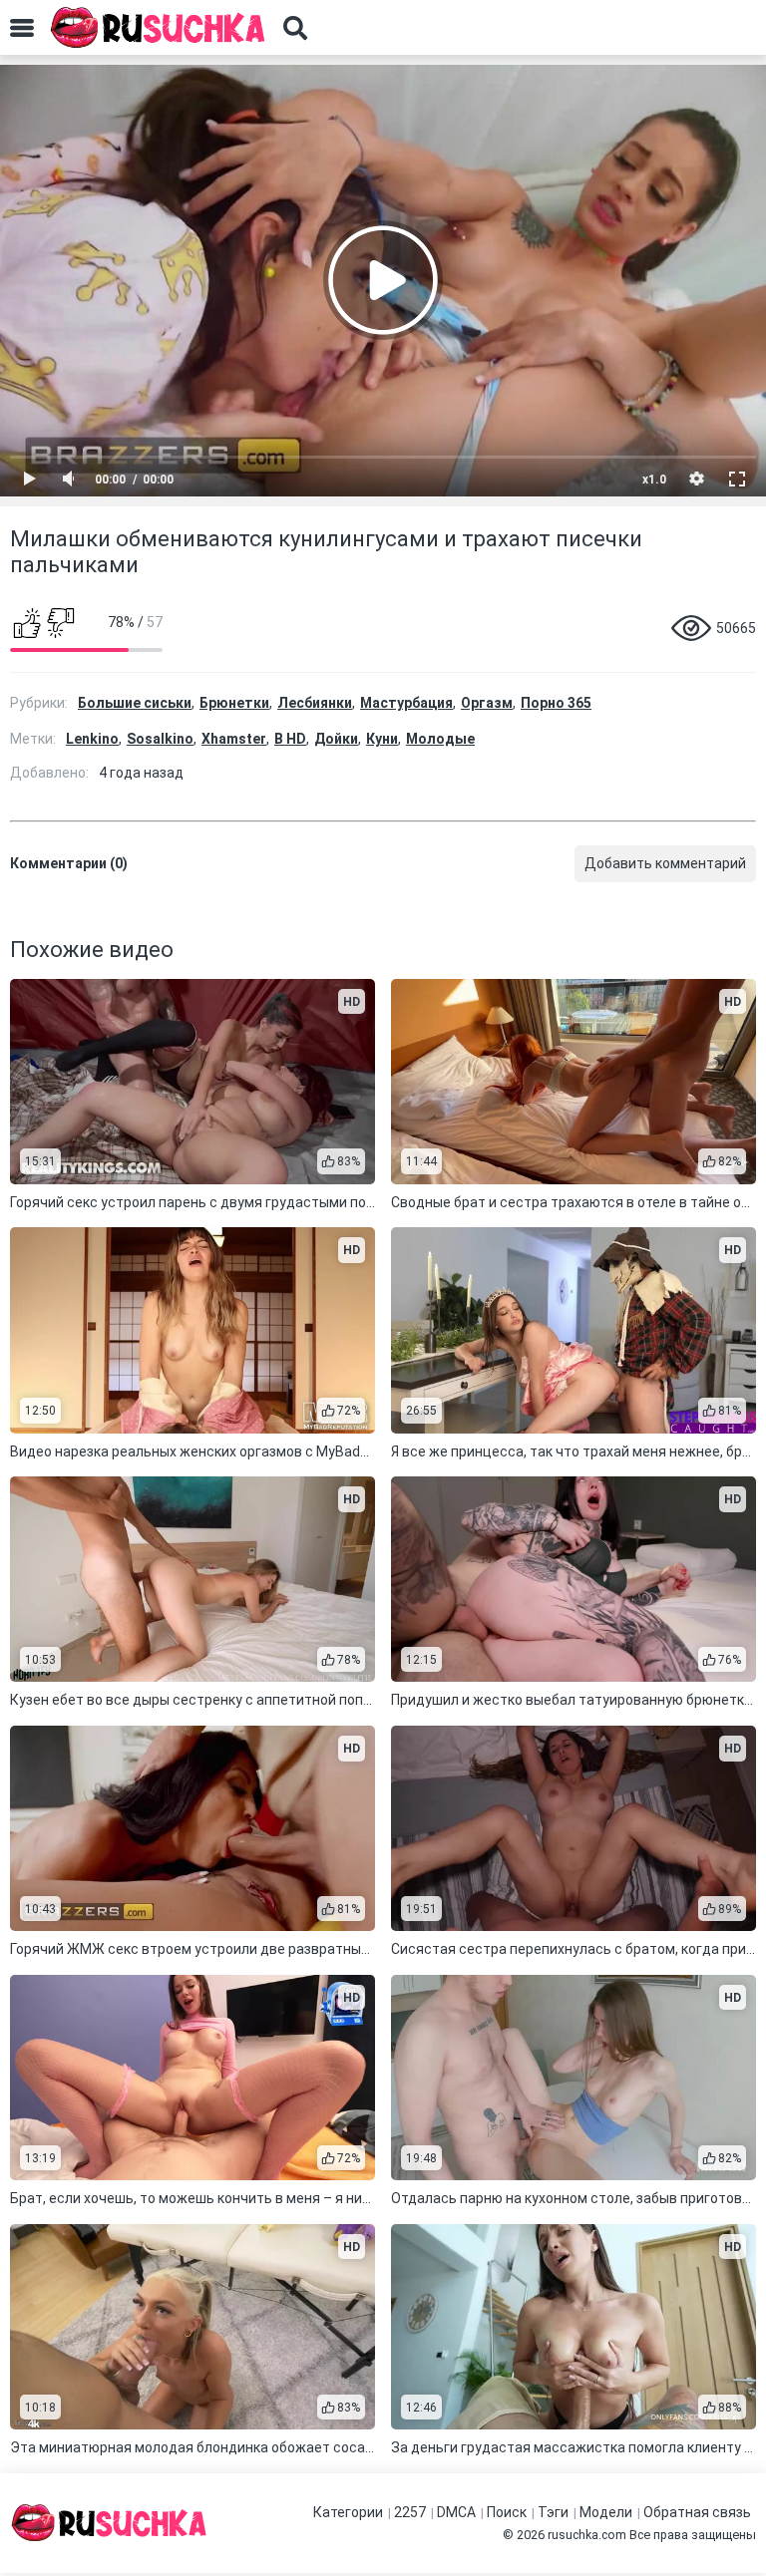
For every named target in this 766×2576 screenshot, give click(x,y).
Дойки (336, 739)
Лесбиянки (315, 703)
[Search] (295, 28)
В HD (290, 739)
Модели (606, 2512)
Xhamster (234, 739)
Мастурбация (406, 703)
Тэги (553, 2512)
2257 (410, 2512)
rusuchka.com (587, 2535)
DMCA (456, 2512)
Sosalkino (160, 739)
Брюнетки (234, 703)
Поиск (507, 2512)
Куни (382, 739)
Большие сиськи (135, 703)
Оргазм (487, 703)
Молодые (440, 739)
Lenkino (92, 739)
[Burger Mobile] (22, 28)
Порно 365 (556, 703)
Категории (348, 2512)
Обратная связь (697, 2512)
